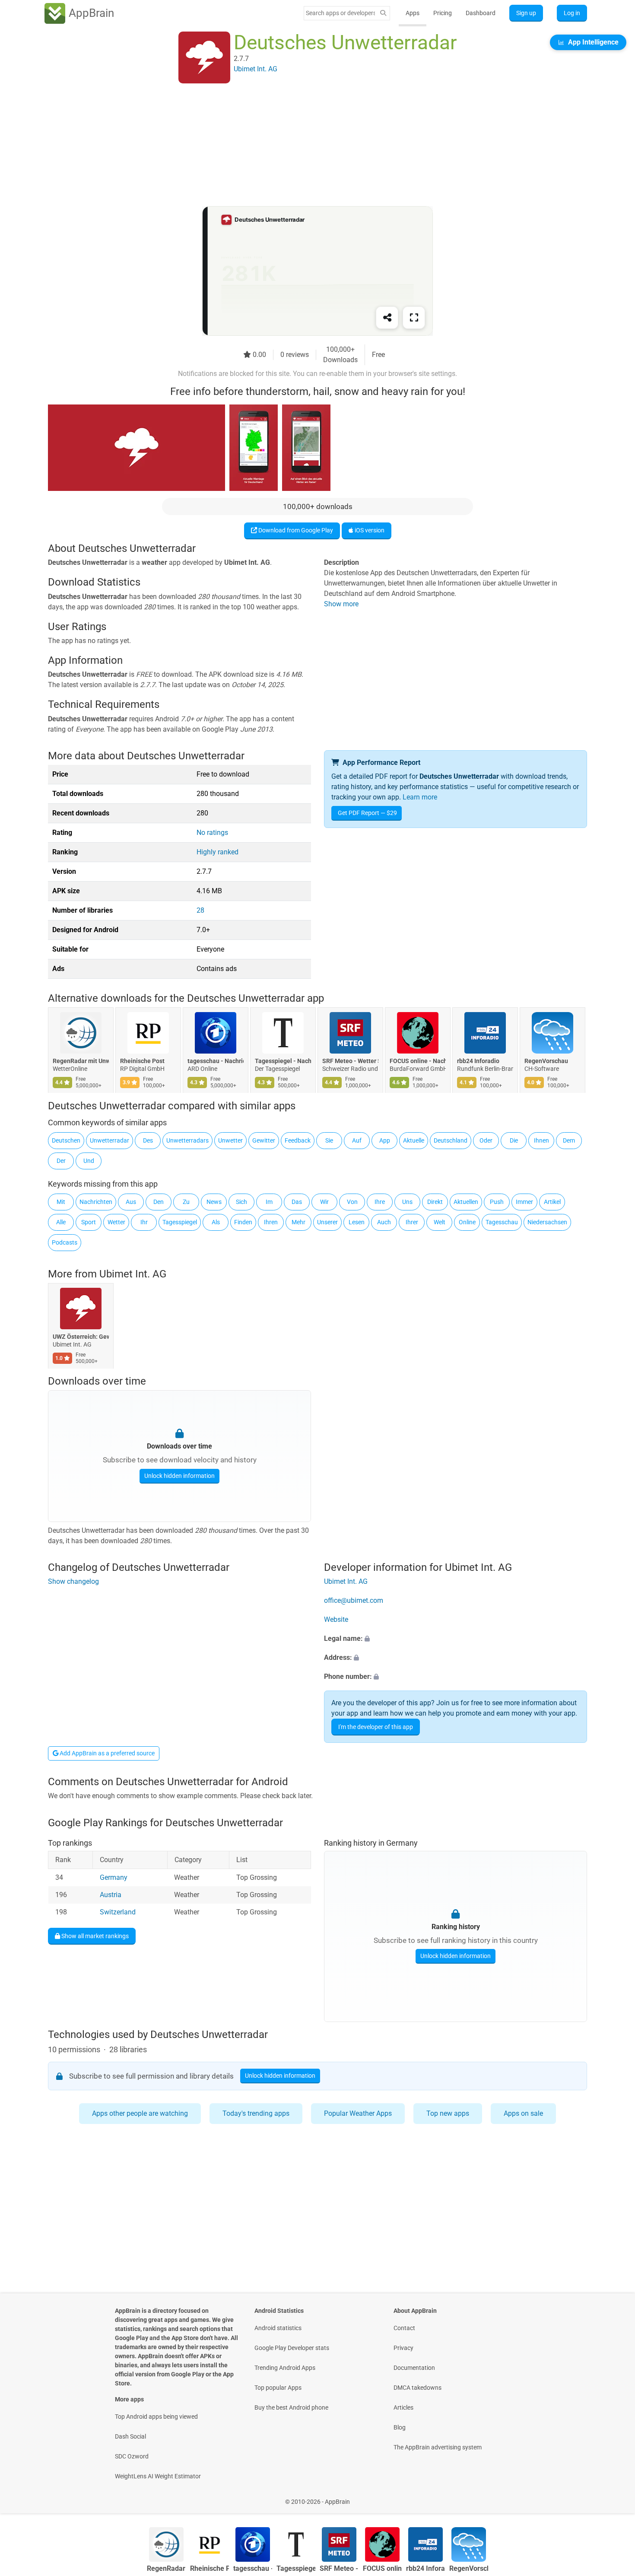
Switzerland (118, 1912)
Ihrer (412, 1222)
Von (352, 1202)
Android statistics (278, 2328)
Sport (89, 1222)
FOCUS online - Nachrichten (418, 1061)
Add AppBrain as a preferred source (106, 1753)
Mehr (298, 1222)
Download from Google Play (295, 530)
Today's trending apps (256, 2113)
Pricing (443, 13)
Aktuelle (414, 1140)
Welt (440, 1222)
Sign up (526, 13)
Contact (404, 2328)
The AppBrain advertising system (438, 2447)
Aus (131, 1202)
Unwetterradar (110, 1140)
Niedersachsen (547, 1222)
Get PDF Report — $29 (367, 813)
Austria (111, 1895)
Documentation (414, 2368)
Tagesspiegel (180, 1222)
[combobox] (340, 13)
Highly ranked (217, 852)
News (214, 1202)
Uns (407, 1202)
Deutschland (451, 1140)
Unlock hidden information (179, 1476)
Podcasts (65, 1242)
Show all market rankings (94, 1936)
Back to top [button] (613, 2497)
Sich (241, 1202)
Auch (384, 1222)
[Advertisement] (307, 146)
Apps (413, 13)
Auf (357, 1140)
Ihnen (541, 1140)
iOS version (369, 530)
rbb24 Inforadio (478, 1061)
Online (467, 1222)
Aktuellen (466, 1202)
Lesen (357, 1222)
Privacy (403, 2348)
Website (336, 1619)
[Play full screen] (414, 318)
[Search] (383, 13)
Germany (114, 1877)
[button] (456, 1639)
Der (61, 1161)
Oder (486, 1140)
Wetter (116, 1222)
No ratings (212, 833)
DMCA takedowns (418, 2388)
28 (200, 910)
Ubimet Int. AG (133, 1274)
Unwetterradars (187, 1140)
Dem (569, 1140)
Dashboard (481, 13)
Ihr (144, 1222)
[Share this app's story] (387, 318)
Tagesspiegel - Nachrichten (283, 1061)
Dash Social (130, 2436)
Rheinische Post (142, 1061)
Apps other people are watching (140, 2113)
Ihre (380, 1202)
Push (497, 1202)
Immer (524, 1202)
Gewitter (264, 1140)
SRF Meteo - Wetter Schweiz (350, 1061)
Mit (61, 1202)
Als (216, 1222)
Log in (572, 13)
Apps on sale (523, 2113)
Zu (186, 1202)
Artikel (552, 1202)
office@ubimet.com (354, 1600)
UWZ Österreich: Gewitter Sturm (81, 1337)
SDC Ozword (132, 2456)
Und (89, 1161)
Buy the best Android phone (291, 2407)
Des (148, 1140)
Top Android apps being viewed (156, 2417)
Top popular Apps (278, 2388)
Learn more (420, 797)
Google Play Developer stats (292, 2348)
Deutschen (66, 1140)
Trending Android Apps (285, 2368)
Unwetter (230, 1140)
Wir (324, 1202)
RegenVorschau (546, 1061)
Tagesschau (502, 1222)
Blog (400, 2427)
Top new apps (448, 2113)
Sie (329, 1140)
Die (514, 1140)
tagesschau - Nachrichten (216, 1061)
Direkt (435, 1202)
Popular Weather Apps (358, 2113)
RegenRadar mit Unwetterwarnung (81, 1061)
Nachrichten (96, 1202)
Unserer (327, 1222)
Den (159, 1202)
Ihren (271, 1222)
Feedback (298, 1140)
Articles (403, 2407)
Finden (243, 1222)
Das (297, 1202)
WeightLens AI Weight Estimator (158, 2476)
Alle (61, 1222)
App (385, 1140)
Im (269, 1202)
